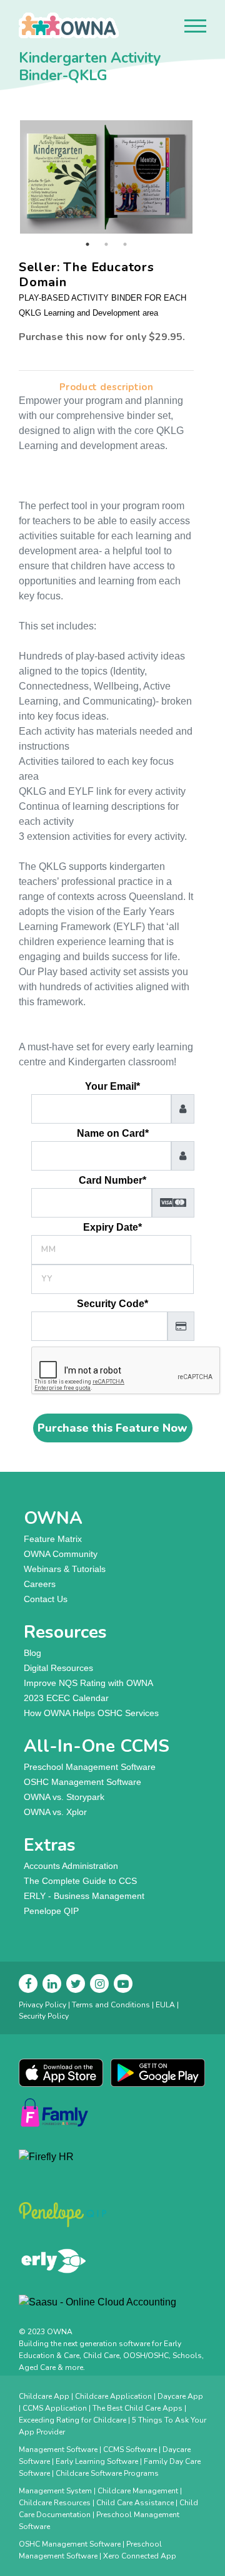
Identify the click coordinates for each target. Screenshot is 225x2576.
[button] (195, 26)
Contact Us (46, 1599)
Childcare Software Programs (107, 2473)
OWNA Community (61, 1554)
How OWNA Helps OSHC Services (91, 1713)
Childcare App (44, 2396)
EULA (165, 2005)
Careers (40, 1584)
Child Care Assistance (135, 2503)
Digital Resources (58, 1668)
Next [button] (203, 177)
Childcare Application (113, 2396)
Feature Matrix (53, 1539)
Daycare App (180, 2396)
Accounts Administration (71, 1866)
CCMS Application (55, 2408)
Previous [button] (9, 177)
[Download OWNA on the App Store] (61, 2072)
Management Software (58, 2449)
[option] (106, 177)
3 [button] (125, 244)
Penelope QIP (51, 1911)
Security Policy (44, 2016)
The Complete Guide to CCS (80, 1881)
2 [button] (106, 244)
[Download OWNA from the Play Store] (158, 2072)
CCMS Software (130, 2449)
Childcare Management (138, 2491)
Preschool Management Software (90, 1767)
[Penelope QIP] (112, 2215)
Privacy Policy (42, 2005)
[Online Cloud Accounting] (112, 2307)
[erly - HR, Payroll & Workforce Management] (112, 2261)
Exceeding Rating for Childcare (72, 2420)
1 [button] (87, 244)
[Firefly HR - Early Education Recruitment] (112, 2165)
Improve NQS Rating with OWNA (88, 1683)
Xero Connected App (140, 2556)
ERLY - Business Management (84, 1896)
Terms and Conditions (111, 2005)
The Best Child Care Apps (137, 2408)
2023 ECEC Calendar (66, 1698)
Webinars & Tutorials (65, 1569)
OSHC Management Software (82, 1782)
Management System (55, 2491)
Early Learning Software (97, 2461)
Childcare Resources (55, 2503)
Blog (32, 1653)
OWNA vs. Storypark (64, 1797)
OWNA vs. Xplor (55, 1812)
